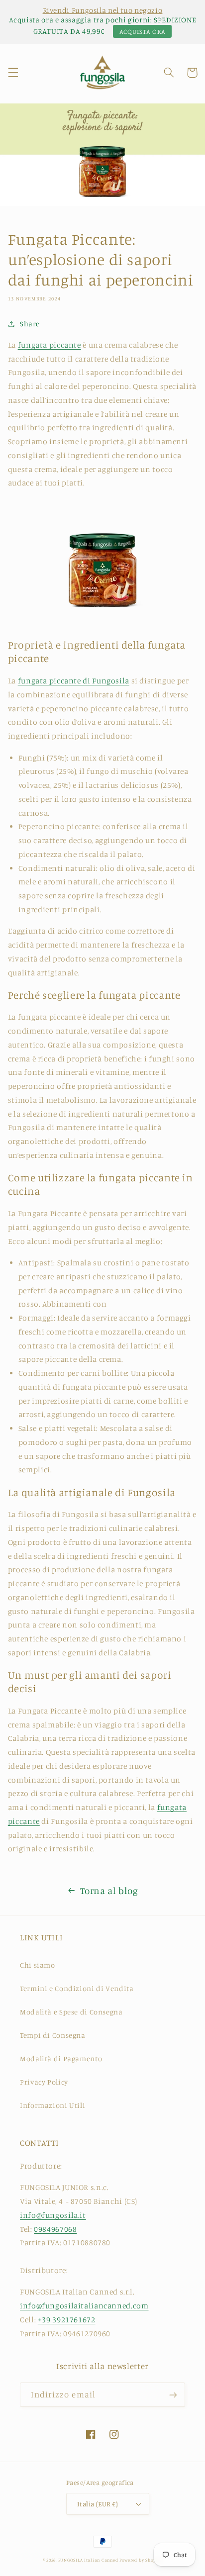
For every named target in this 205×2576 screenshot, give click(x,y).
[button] (13, 73)
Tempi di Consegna (53, 2035)
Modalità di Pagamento (61, 2058)
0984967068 (55, 2229)
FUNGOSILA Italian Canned (88, 2560)
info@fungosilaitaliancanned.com (84, 2306)
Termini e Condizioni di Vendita (77, 1988)
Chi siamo (38, 1965)
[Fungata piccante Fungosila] (102, 622)
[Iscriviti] (173, 2395)
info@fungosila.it (53, 2215)
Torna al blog (109, 1890)
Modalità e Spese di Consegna (71, 2012)
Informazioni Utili (52, 2105)
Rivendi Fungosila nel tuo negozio (103, 10)
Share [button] (30, 324)
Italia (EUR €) (98, 2504)
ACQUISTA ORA (143, 31)
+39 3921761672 (67, 2320)
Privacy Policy (44, 2082)
